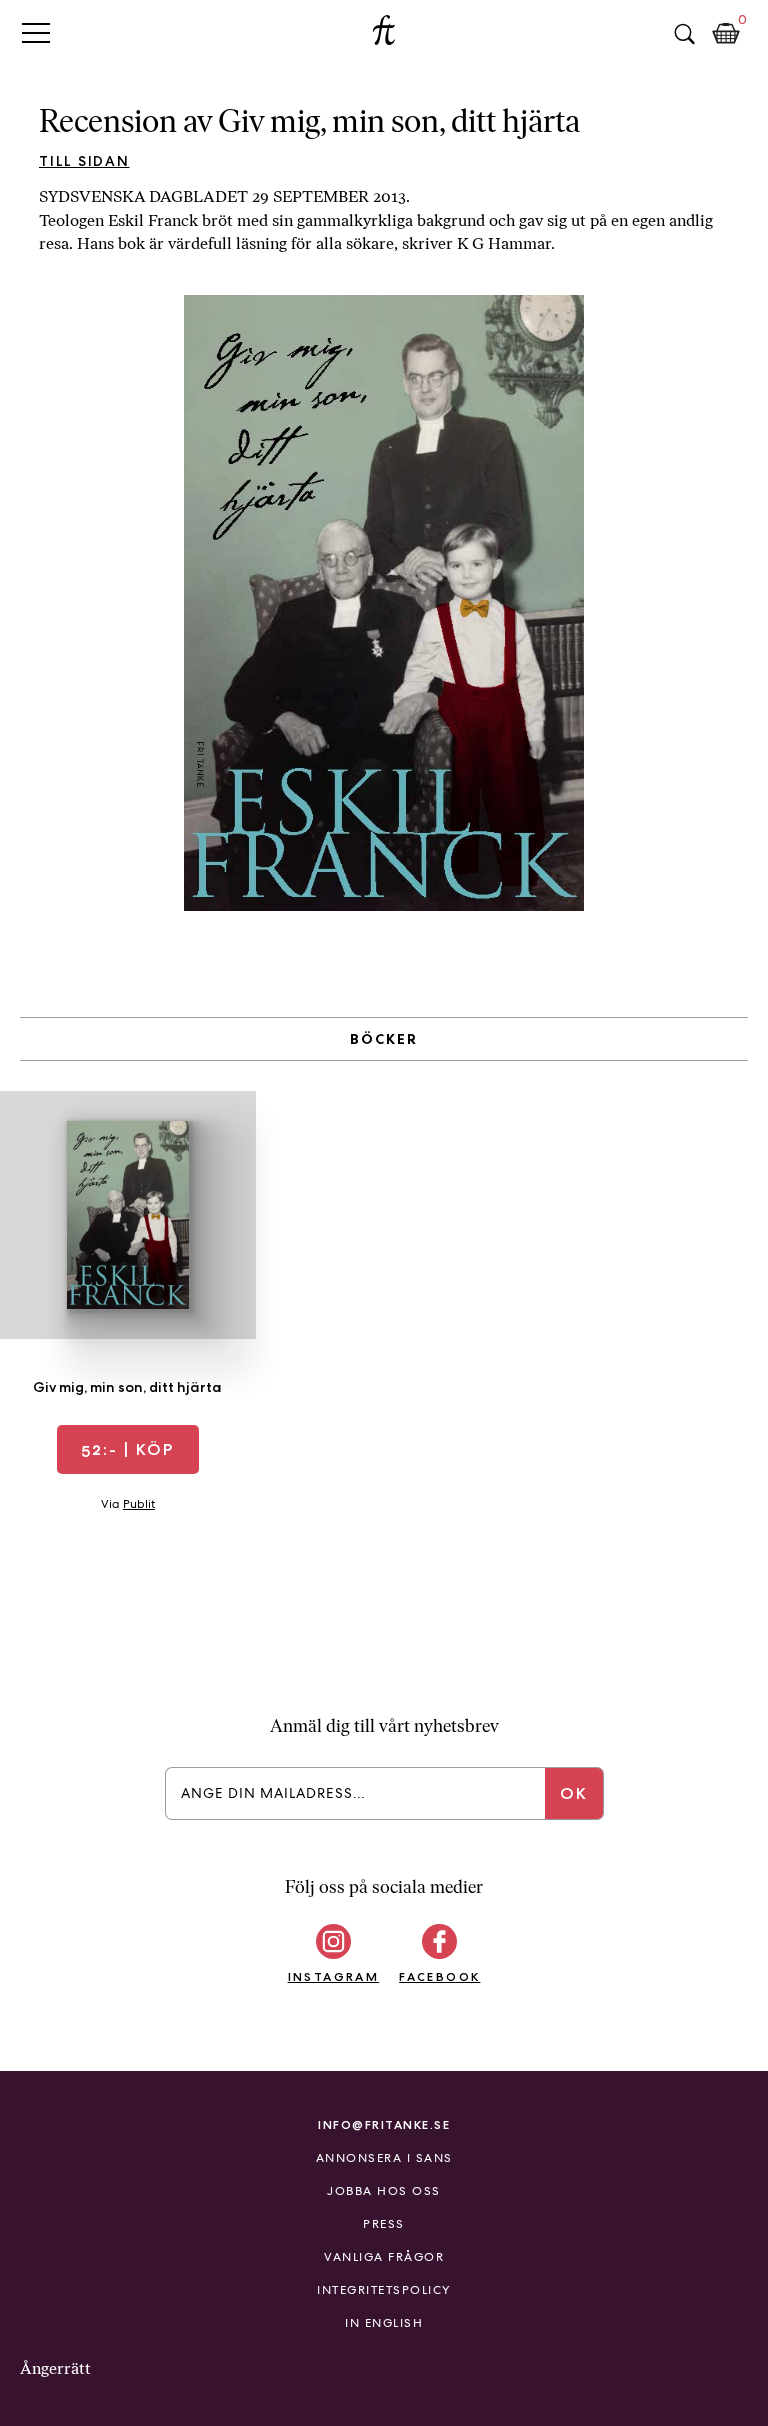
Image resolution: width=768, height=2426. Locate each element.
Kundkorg (726, 34)
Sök (684, 34)
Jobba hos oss (384, 2191)
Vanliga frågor (384, 2257)
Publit (139, 1504)
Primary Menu (36, 32)
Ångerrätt (55, 2368)
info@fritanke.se (384, 2124)
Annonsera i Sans (384, 2158)
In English (384, 2323)
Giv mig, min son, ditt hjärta (127, 1387)
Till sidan (84, 161)
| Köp (127, 1449)
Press (384, 2224)
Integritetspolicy (384, 2290)
